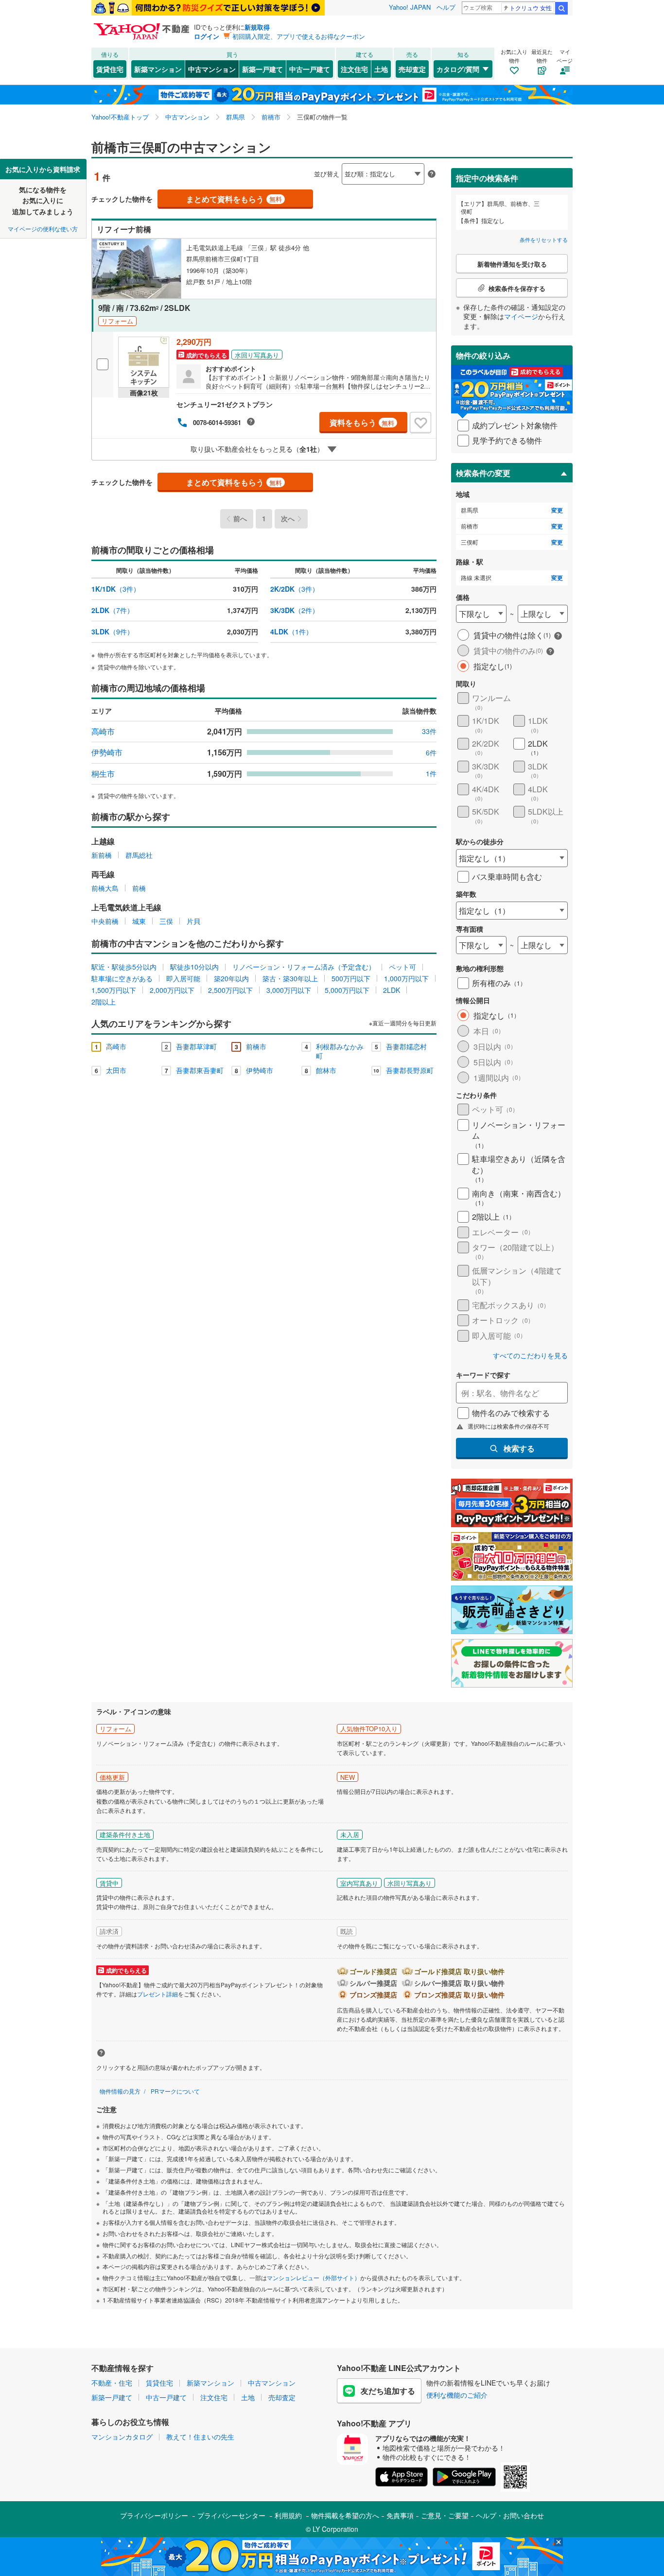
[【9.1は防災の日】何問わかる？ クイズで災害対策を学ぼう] (208, 8)
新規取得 (257, 27)
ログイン (207, 36)
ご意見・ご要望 (445, 2515)
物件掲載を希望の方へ (345, 2515)
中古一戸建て (310, 69)
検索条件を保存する (339, 159)
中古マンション (212, 69)
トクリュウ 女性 (531, 8)
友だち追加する (388, 2391)
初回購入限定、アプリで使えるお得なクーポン (299, 36)
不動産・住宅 (112, 2383)
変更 (557, 510)
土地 (381, 69)
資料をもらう (362, 422)
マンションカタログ (122, 2437)
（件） (116, 589)
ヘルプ (446, 7)
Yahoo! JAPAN (410, 7)
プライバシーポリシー (154, 2515)
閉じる (285, 166)
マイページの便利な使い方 (43, 229)
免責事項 (400, 2515)
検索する (519, 1448)
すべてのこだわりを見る (530, 1356)
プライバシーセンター (231, 2515)
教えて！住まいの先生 (200, 2437)
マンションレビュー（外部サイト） (314, 2277)
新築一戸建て (262, 69)
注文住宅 (354, 69)
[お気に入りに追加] (420, 423)
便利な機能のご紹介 (457, 2395)
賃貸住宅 (110, 69)
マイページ (521, 316)
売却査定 (412, 69)
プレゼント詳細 (157, 1994)
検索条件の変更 (483, 473)
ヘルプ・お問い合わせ (510, 2515)
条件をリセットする (544, 239)
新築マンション (158, 69)
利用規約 (288, 2515)
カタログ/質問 (458, 69)
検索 (561, 8)
